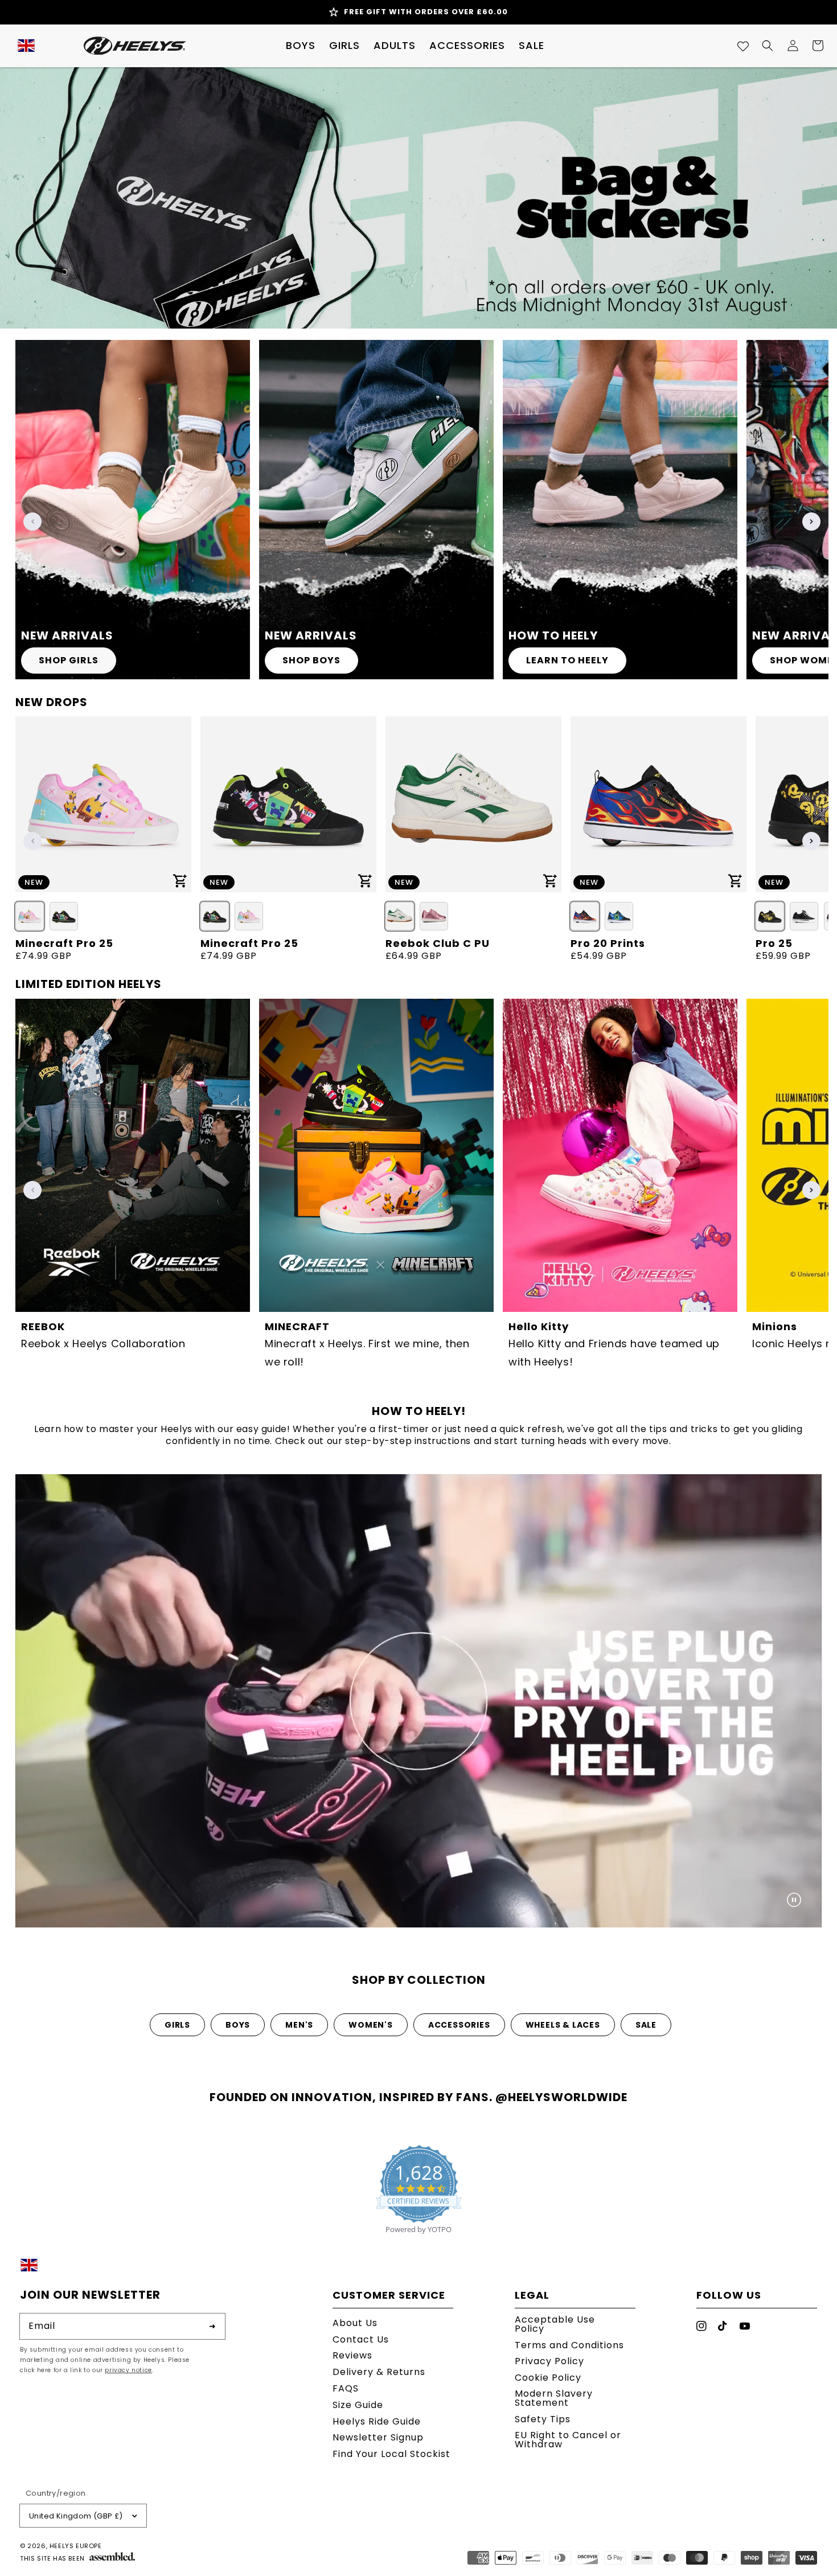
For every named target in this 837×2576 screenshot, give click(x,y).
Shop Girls (69, 660)
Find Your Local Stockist (391, 2454)
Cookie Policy (548, 2378)
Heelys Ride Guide (377, 2421)
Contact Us (361, 2339)
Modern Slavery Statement (554, 2398)
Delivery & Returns (379, 2372)
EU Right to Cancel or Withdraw (568, 2440)
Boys (238, 2025)
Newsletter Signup (378, 2437)
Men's (299, 2025)
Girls (177, 2025)
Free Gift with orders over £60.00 (426, 12)
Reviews (352, 2355)
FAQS (346, 2388)
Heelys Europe (76, 2546)
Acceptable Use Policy (555, 2325)
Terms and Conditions (569, 2345)
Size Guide (358, 2405)
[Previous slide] (32, 522)
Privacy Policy (549, 2361)
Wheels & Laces (563, 2025)
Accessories (459, 2025)
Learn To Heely (567, 660)
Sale (646, 2025)
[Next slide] (811, 522)
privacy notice (128, 2370)
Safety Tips (543, 2419)
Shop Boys (311, 660)
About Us (355, 2324)
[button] (301, 46)
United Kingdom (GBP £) (76, 2516)
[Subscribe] (212, 2326)
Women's (371, 2025)
